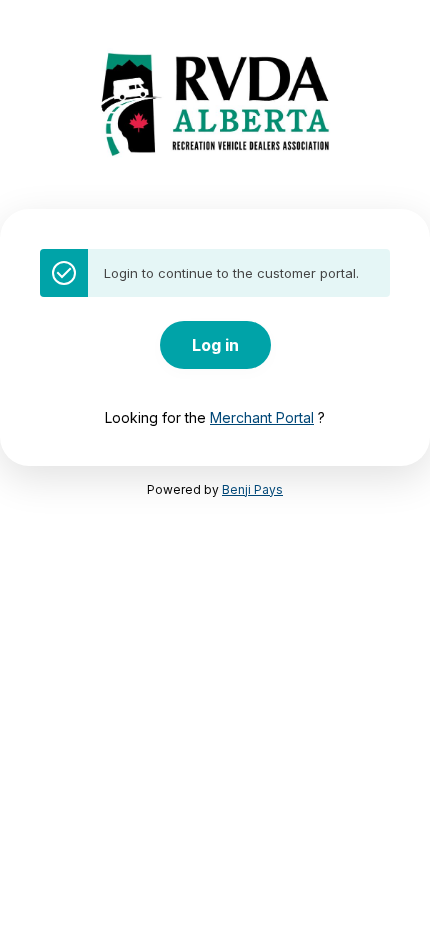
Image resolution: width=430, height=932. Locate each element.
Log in (215, 345)
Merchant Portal (262, 417)
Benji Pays (252, 489)
